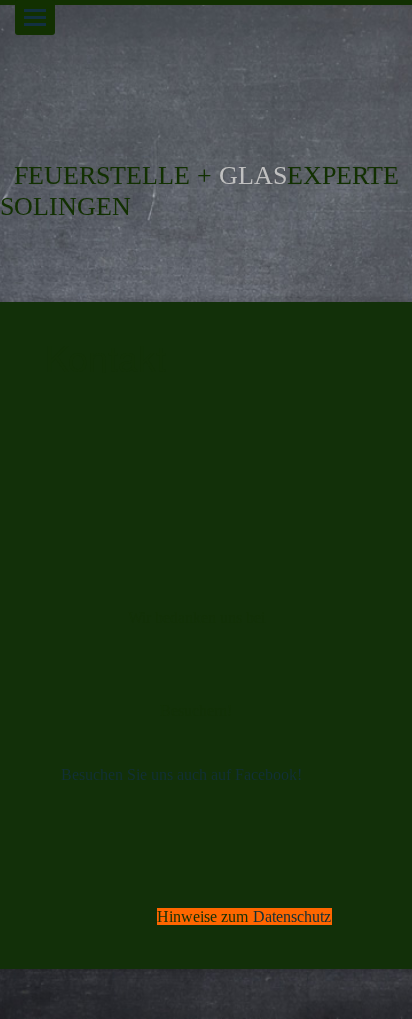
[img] (206, 70)
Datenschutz (292, 916)
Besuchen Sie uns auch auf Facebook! (181, 774)
